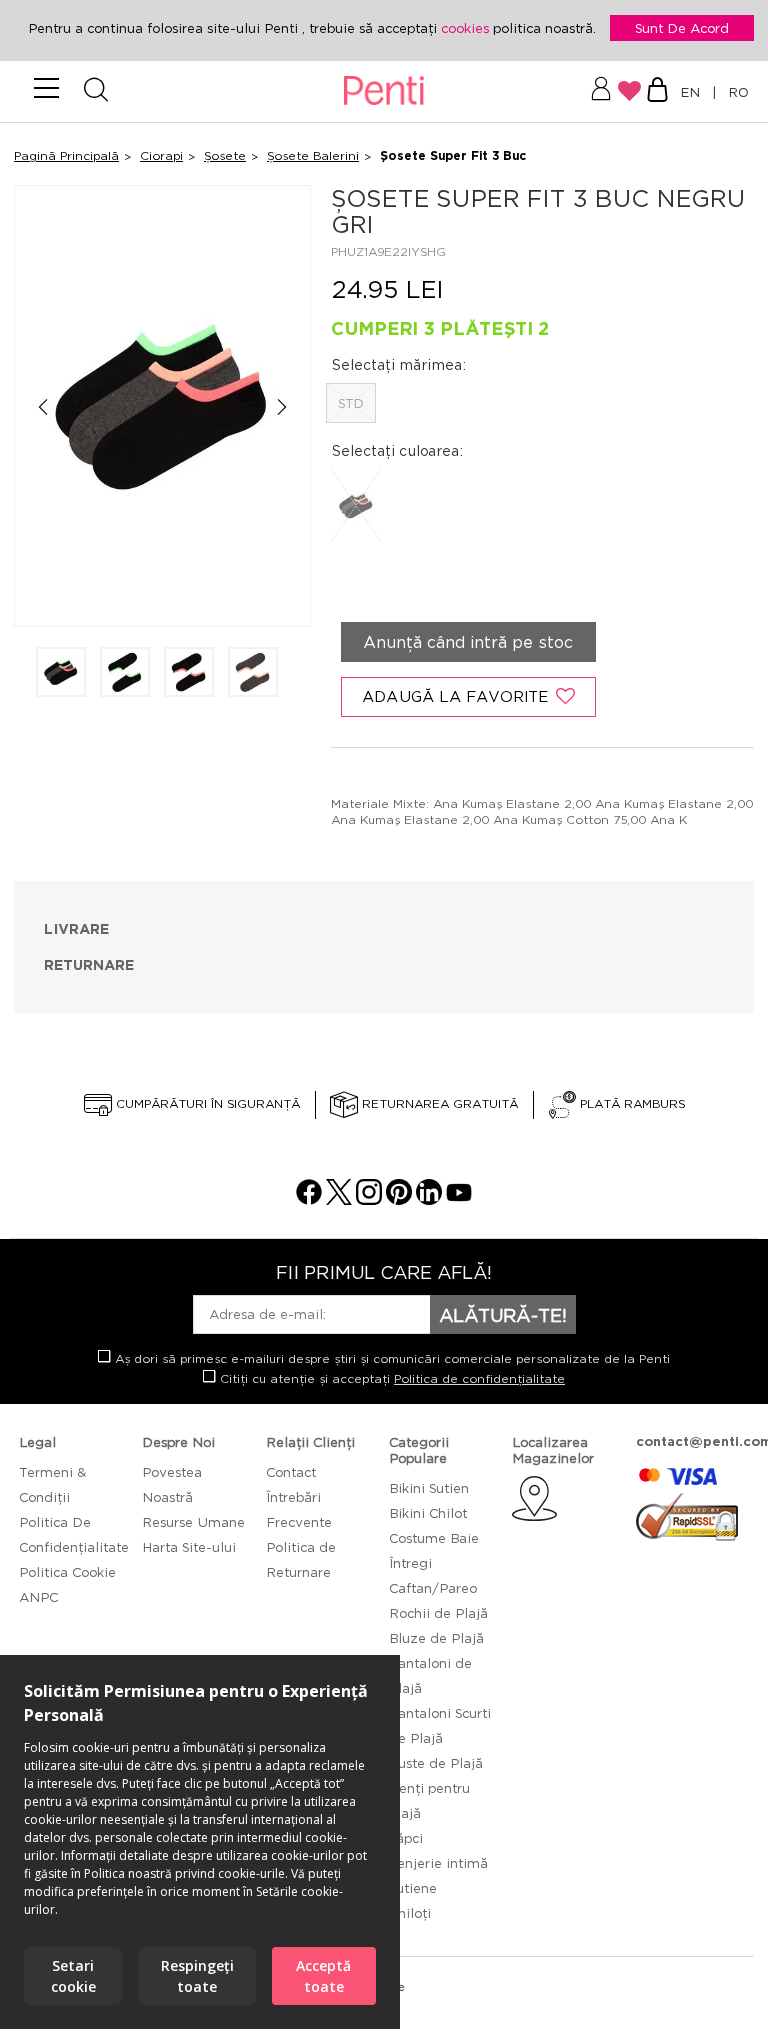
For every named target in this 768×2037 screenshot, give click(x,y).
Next (282, 407)
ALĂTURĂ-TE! (503, 1315)
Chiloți (410, 1913)
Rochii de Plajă (438, 1613)
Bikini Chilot (428, 1513)
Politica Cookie (67, 1572)
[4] (253, 673)
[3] (189, 673)
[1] (61, 673)
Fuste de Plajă (436, 1763)
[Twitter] (339, 1199)
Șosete (225, 155)
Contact (291, 1472)
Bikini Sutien (429, 1488)
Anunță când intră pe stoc (468, 642)
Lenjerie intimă (438, 1863)
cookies (467, 28)
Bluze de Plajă (436, 1638)
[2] (125, 673)
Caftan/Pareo (433, 1588)
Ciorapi (161, 155)
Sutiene (413, 1888)
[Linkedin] (429, 1199)
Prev (42, 407)
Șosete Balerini (313, 155)
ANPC (38, 1597)
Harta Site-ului (189, 1547)
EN (694, 92)
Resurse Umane (193, 1522)
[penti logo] (384, 91)
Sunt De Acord (682, 28)
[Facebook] (309, 1199)
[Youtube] (459, 1199)
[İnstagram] (369, 1199)
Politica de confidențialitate (479, 1378)
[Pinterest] (399, 1199)
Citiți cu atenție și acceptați (390, 1378)
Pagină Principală (66, 155)
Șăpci (406, 1838)
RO (734, 92)
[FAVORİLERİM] (629, 91)
